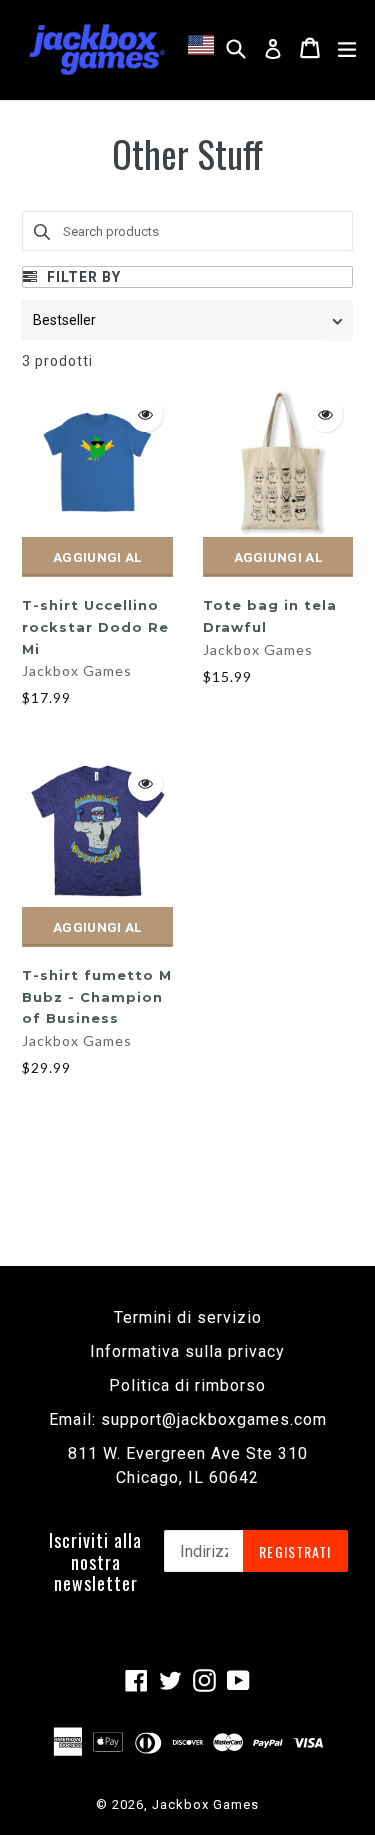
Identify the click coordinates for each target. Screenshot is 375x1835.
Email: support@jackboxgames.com (188, 1419)
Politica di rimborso (187, 1385)
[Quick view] (145, 414)
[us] (204, 45)
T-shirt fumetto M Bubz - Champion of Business (97, 996)
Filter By (82, 277)
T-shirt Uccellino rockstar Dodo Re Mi (95, 626)
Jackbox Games (77, 670)
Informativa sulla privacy (187, 1351)
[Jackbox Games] (97, 48)
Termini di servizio (188, 1317)
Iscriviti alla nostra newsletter (95, 1562)
